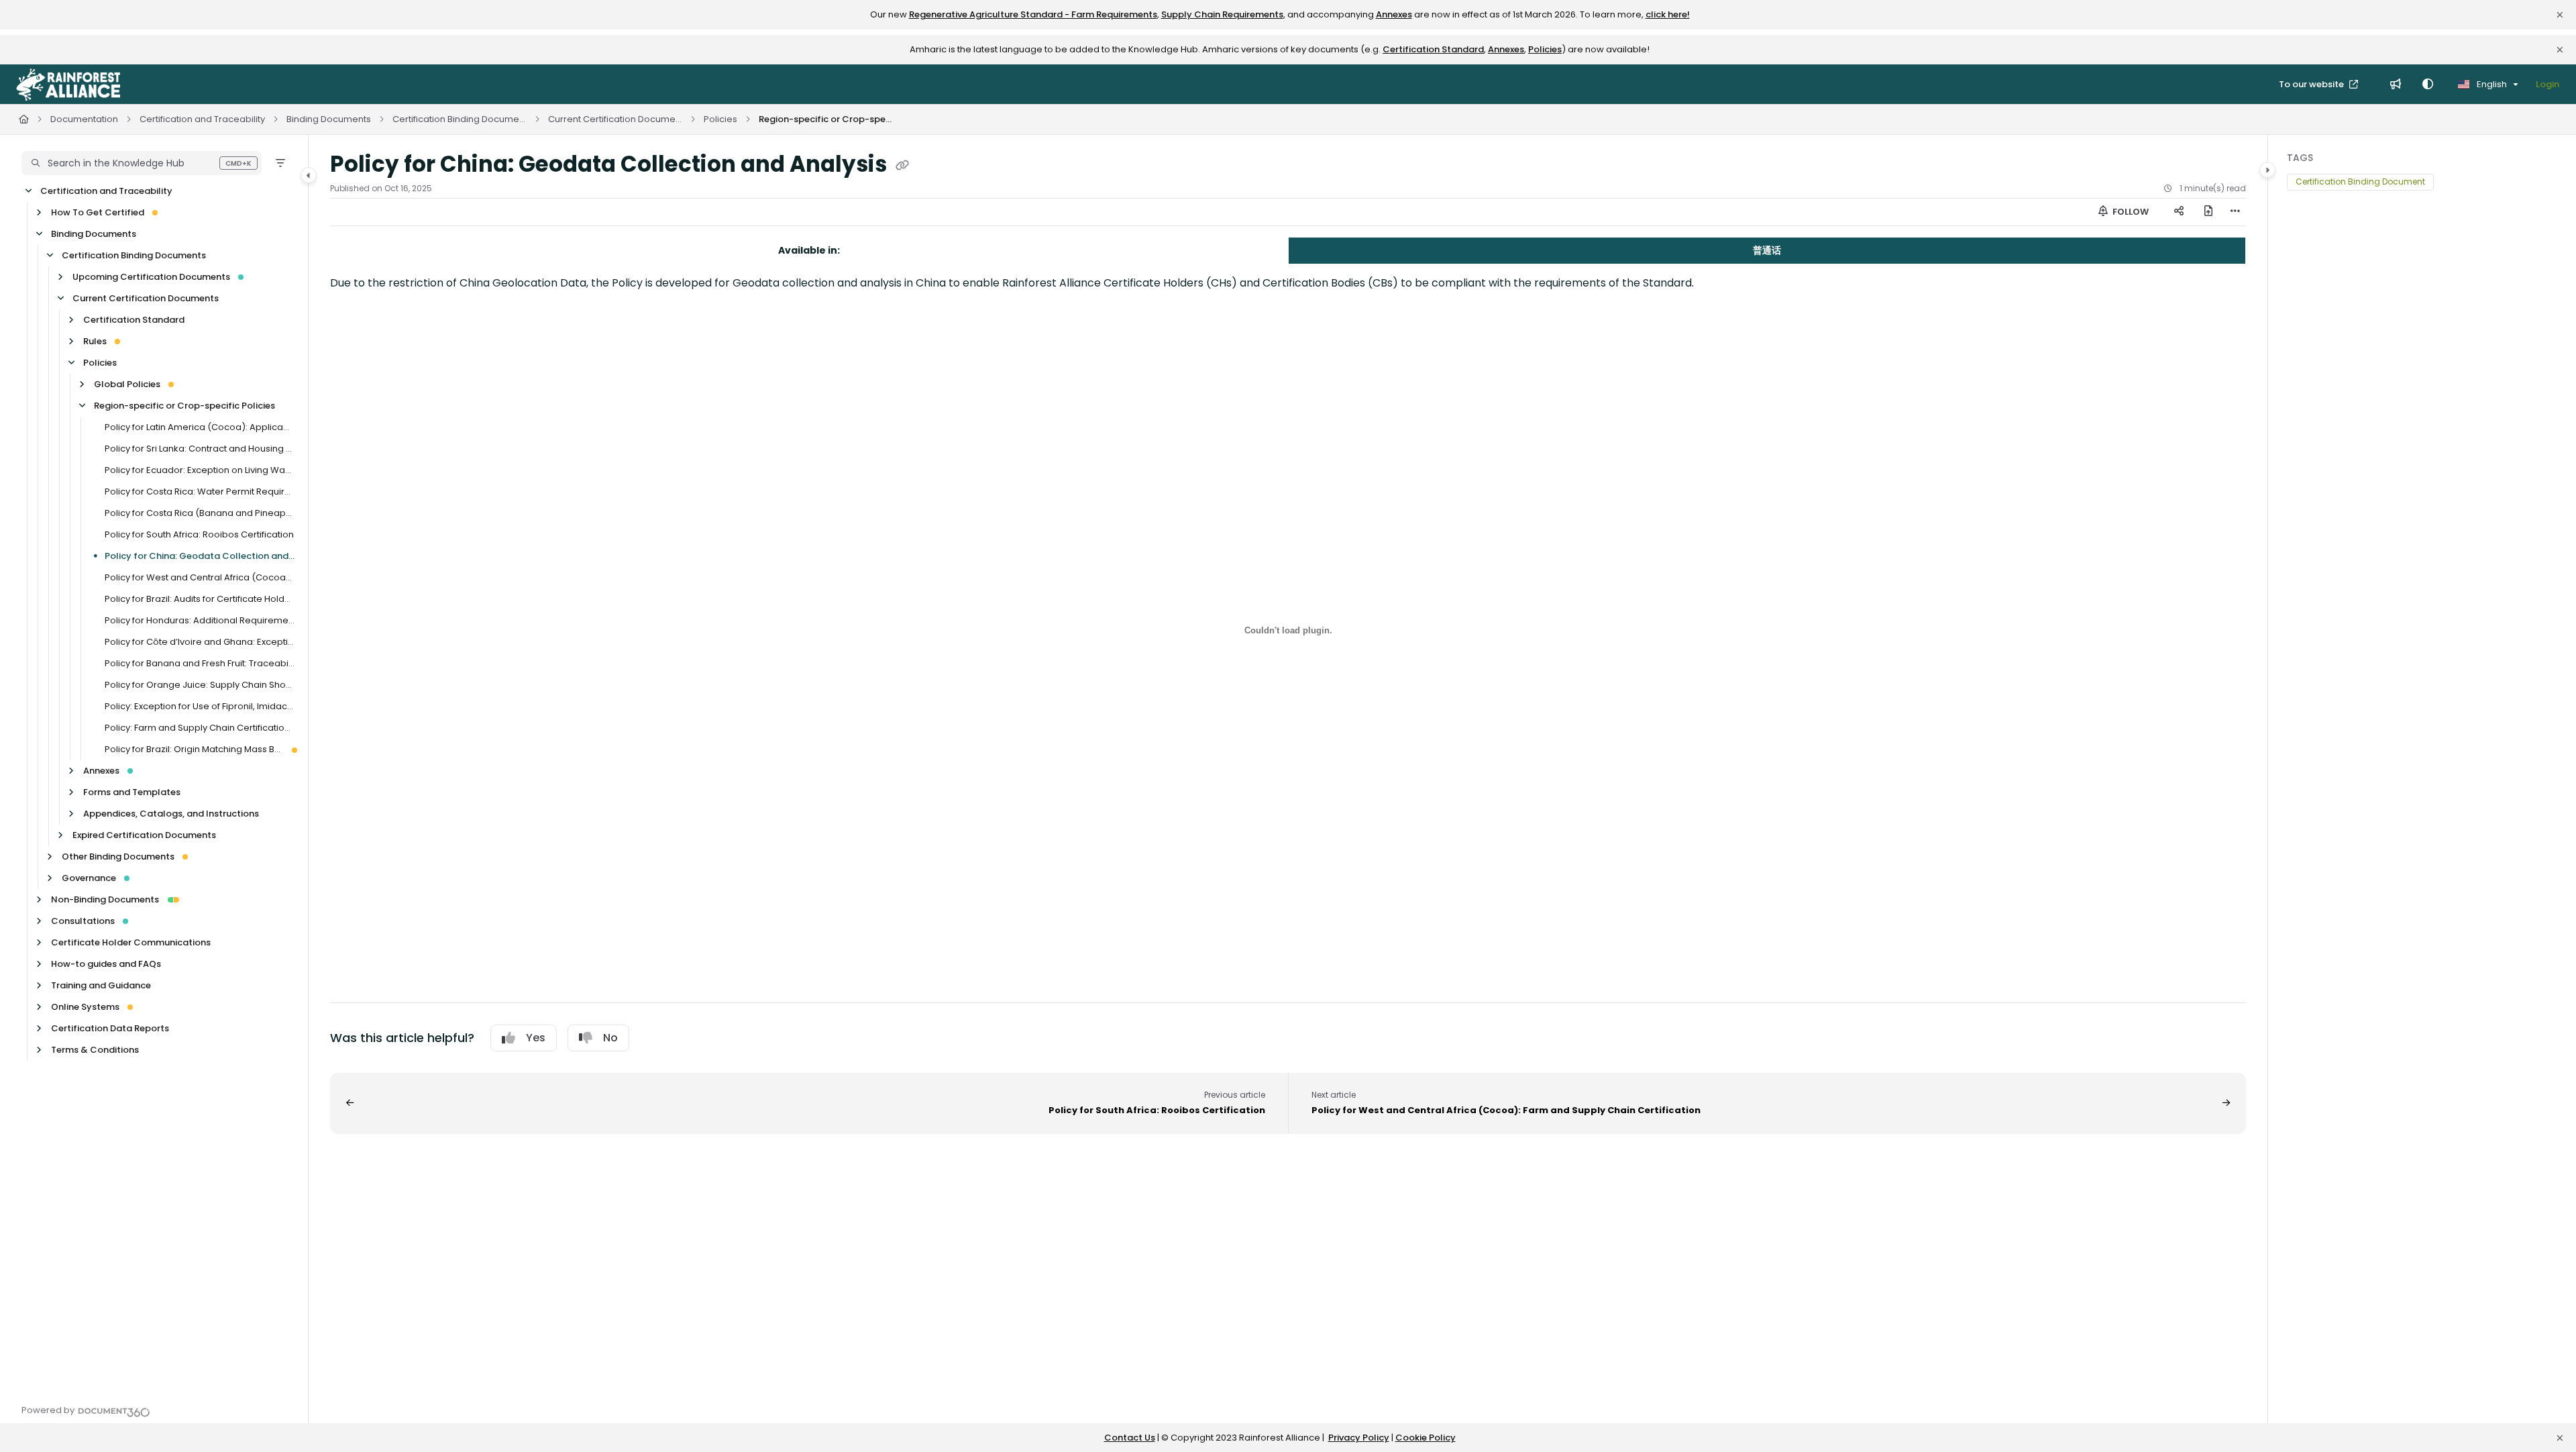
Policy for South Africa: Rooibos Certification (199, 534)
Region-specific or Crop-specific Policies (826, 119)
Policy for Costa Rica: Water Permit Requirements (200, 491)
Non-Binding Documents (105, 899)
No (610, 1038)
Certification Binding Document (2360, 182)
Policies (1545, 49)
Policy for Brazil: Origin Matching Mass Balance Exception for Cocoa (194, 749)
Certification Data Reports (110, 1028)
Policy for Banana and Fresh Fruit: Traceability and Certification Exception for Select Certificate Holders (200, 663)
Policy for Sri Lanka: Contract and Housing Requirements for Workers (200, 449)
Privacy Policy (1359, 1438)
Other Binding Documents (118, 857)
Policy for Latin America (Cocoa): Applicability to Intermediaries (200, 427)
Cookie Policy (1426, 1438)
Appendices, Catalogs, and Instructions (171, 814)
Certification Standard (1433, 49)
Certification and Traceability (202, 119)
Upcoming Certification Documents (151, 277)
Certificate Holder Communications (131, 942)
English (2491, 84)
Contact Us (1130, 1438)
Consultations (83, 921)
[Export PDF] (2208, 212)
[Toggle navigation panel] (309, 175)
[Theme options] (2428, 85)
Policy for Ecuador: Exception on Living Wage (200, 470)
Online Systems (85, 1007)
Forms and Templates (132, 792)
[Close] (2560, 15)
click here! (1668, 14)
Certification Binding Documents (460, 119)
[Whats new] (2396, 85)
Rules (95, 341)
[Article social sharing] (2179, 212)
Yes (536, 1038)
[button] (142, 163)
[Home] (68, 85)
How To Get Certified (98, 212)
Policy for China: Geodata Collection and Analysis (200, 556)
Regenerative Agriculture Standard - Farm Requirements (1033, 14)
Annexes (1394, 14)
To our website (2312, 84)
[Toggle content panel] (2267, 170)
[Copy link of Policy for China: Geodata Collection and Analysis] (902, 166)
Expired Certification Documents (144, 835)
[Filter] (280, 163)
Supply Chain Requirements (1222, 14)
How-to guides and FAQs (106, 964)
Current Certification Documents (615, 119)
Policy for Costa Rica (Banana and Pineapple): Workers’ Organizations (200, 513)
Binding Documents (329, 119)
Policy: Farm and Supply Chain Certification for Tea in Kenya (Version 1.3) (200, 728)
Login (2547, 84)
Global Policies (127, 384)
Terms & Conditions (95, 1050)
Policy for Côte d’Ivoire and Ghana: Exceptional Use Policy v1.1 (200, 642)
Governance (89, 878)
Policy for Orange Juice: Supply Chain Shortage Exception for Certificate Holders (200, 685)
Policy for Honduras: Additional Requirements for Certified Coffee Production (200, 620)
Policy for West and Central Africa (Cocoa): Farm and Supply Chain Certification (200, 577)
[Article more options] (2235, 212)
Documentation (84, 119)
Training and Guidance (101, 985)
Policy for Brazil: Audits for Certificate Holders (200, 599)
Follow (2130, 212)
